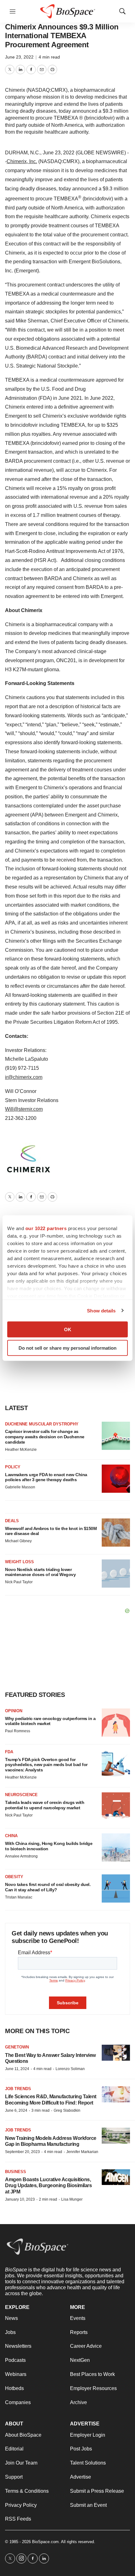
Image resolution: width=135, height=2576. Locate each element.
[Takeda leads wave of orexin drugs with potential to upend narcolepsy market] (116, 1806)
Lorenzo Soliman (70, 2069)
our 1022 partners (46, 1228)
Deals (12, 1521)
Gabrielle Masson (20, 1487)
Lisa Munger (72, 2199)
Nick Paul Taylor (19, 1582)
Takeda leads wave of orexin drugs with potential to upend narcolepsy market (45, 1805)
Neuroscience (21, 1795)
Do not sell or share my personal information (67, 1348)
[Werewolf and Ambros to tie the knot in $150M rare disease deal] (116, 1533)
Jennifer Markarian (82, 2152)
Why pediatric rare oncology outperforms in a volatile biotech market (50, 1721)
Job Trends (18, 2089)
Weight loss (19, 1562)
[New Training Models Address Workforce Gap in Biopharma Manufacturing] (116, 2136)
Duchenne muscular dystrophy (42, 1424)
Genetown (17, 2047)
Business (16, 2172)
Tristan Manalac (19, 1897)
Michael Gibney (18, 1541)
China (11, 1836)
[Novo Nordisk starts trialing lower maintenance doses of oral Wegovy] (116, 1574)
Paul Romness (18, 1731)
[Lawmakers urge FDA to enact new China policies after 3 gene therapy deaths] (116, 1479)
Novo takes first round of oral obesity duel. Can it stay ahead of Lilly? (48, 1887)
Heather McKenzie (21, 1450)
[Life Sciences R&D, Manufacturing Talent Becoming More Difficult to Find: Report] (116, 2094)
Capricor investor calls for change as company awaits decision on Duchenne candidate (45, 1437)
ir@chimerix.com (24, 1077)
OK (68, 1329)
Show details (101, 1310)
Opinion (14, 1711)
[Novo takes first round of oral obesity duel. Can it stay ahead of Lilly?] (116, 1888)
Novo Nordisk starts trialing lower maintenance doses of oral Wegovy (40, 1572)
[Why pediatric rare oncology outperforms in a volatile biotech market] (116, 1723)
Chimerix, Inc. (22, 161)
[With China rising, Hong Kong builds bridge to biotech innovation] (116, 1847)
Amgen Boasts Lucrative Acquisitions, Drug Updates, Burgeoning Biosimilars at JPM (48, 2185)
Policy (13, 1467)
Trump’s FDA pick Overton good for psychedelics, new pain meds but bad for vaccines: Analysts (46, 1765)
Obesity (14, 1877)
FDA (9, 1752)
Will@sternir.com (24, 1109)
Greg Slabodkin (67, 2110)
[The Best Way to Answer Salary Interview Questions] (116, 2053)
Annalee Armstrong (21, 1856)
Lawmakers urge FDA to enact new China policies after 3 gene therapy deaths (46, 1477)
